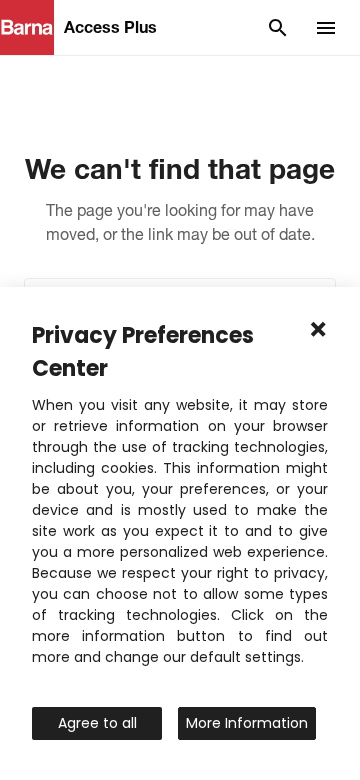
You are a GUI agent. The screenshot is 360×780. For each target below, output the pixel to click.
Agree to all (97, 723)
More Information (247, 723)
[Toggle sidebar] (326, 28)
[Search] (278, 28)
